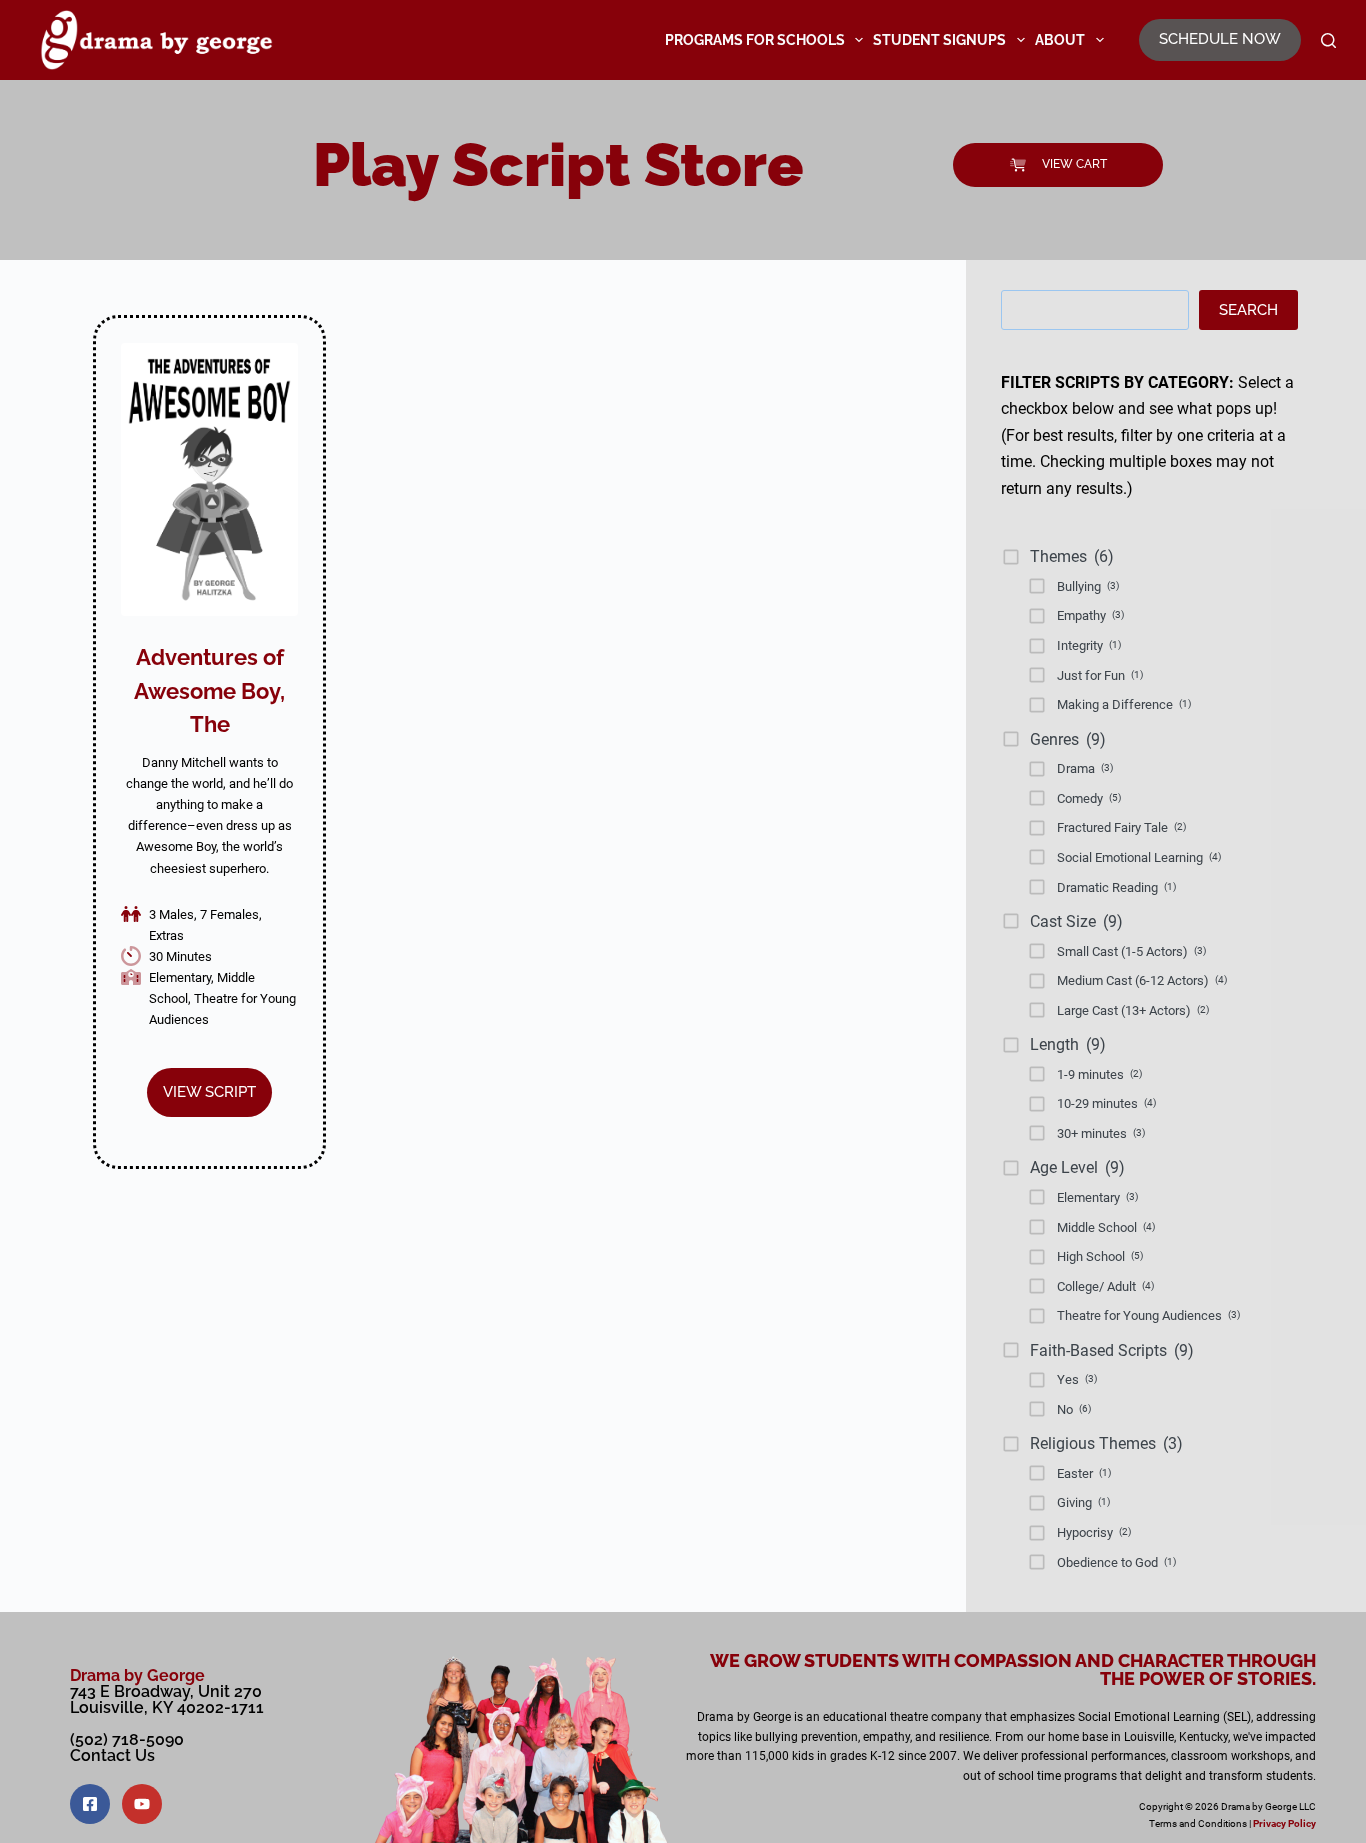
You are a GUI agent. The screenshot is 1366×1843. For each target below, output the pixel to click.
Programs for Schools (755, 40)
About (1060, 40)
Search (1248, 310)
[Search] (1328, 40)
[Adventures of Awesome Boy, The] (209, 479)
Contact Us (112, 1755)
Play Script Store (558, 165)
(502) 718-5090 (127, 1739)
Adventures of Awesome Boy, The (209, 690)
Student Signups (939, 40)
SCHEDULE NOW (1220, 39)
